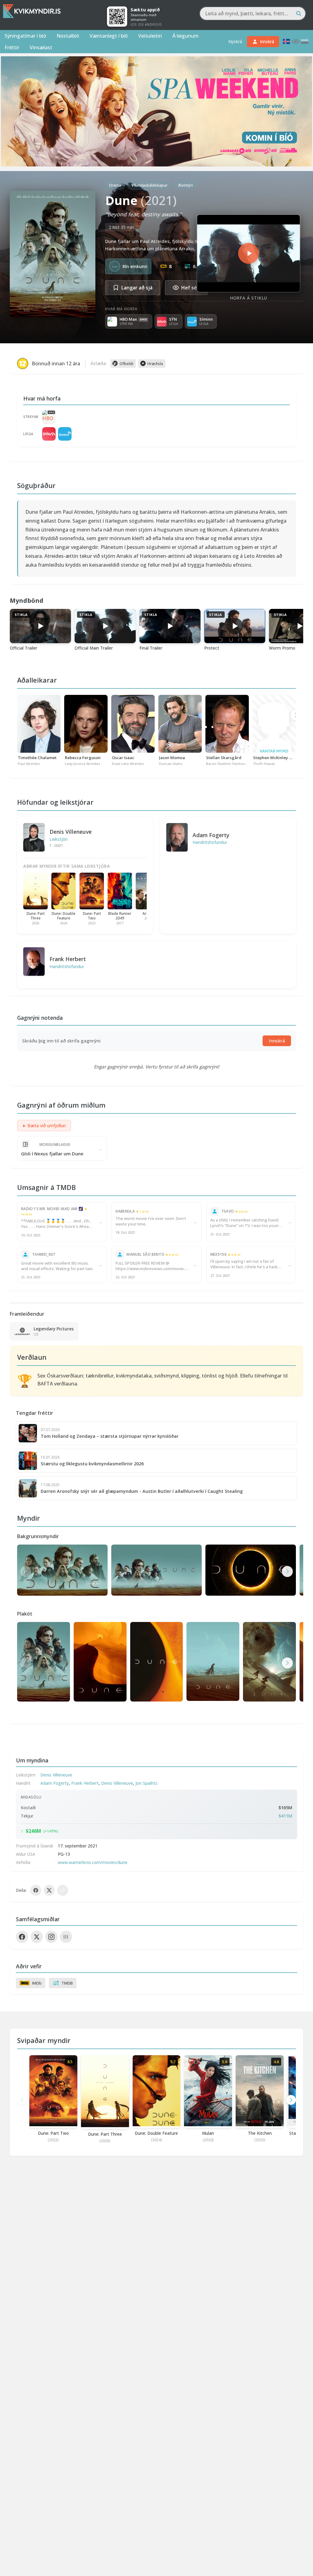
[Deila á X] (49, 1890)
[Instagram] (51, 1937)
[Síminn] (65, 434)
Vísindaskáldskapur (149, 185)
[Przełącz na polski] (305, 41)
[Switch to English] (296, 41)
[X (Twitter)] (37, 1937)
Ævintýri (185, 185)
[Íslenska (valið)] (286, 41)
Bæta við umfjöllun (44, 1126)
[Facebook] (22, 1937)
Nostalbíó (68, 36)
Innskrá (277, 1041)
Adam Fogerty (211, 835)
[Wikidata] (66, 1937)
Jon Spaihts (146, 1783)
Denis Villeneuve (71, 832)
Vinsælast (41, 47)
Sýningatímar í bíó (25, 36)
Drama (115, 185)
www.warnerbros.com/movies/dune (93, 1862)
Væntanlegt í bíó (109, 36)
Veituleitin (150, 36)
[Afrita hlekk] (63, 1890)
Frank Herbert (68, 959)
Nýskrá (235, 41)
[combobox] (253, 13)
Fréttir (12, 47)
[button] (287, 1571)
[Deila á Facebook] (36, 1890)
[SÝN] (49, 434)
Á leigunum (186, 36)
